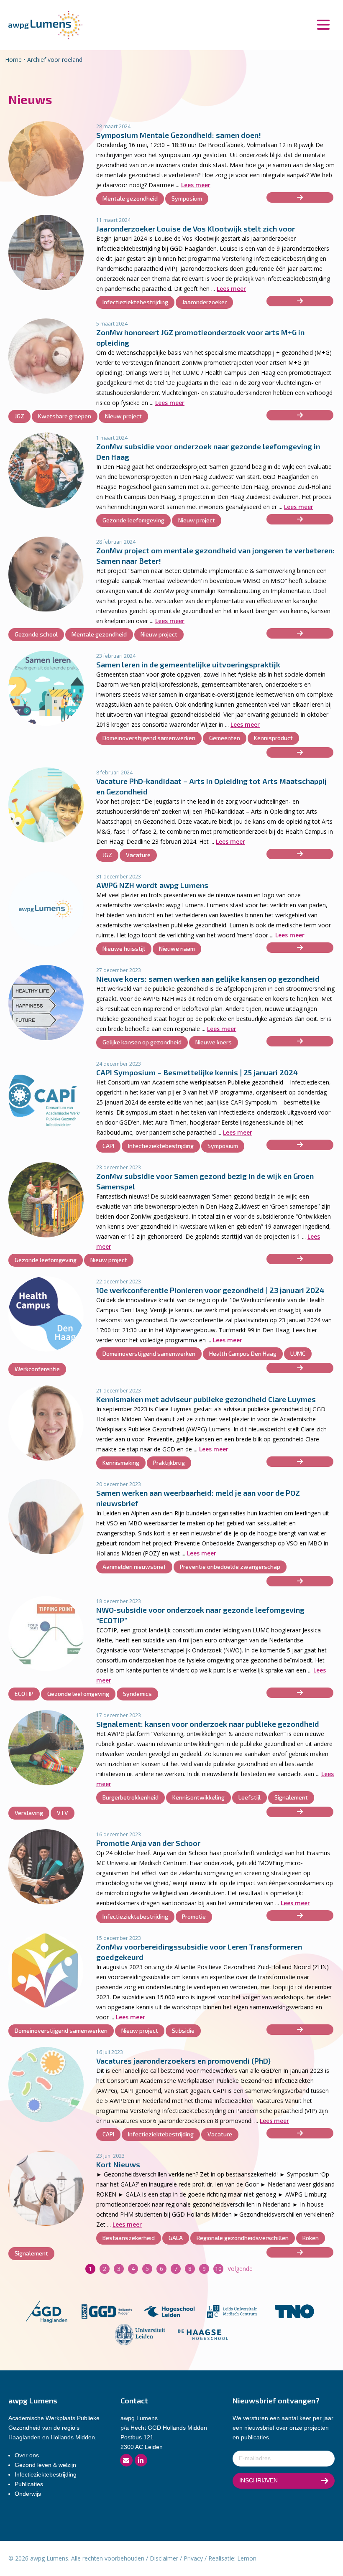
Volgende (240, 2269)
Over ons (27, 2455)
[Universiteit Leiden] (140, 2334)
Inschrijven (259, 2480)
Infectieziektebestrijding (46, 2474)
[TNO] (294, 2311)
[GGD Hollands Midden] (107, 2311)
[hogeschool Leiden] (169, 2311)
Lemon (247, 2558)
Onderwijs (28, 2494)
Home (13, 60)
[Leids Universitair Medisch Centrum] (232, 2311)
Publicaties (29, 2484)
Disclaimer (164, 2558)
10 (218, 2269)
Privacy (193, 2558)
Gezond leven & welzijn (45, 2465)
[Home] (45, 24)
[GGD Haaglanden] (46, 2311)
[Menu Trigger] (323, 24)
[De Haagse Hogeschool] (203, 2334)
